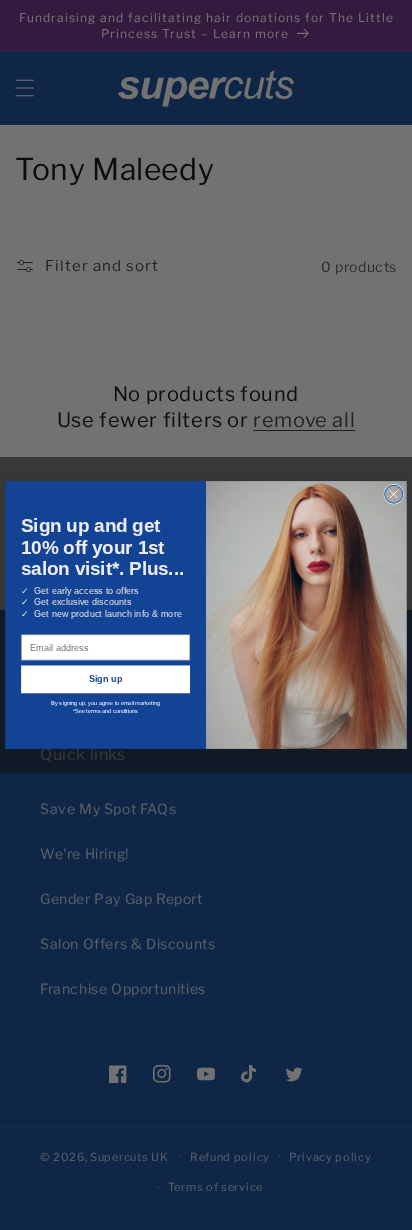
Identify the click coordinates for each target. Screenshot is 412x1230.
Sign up (106, 679)
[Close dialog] (394, 494)
